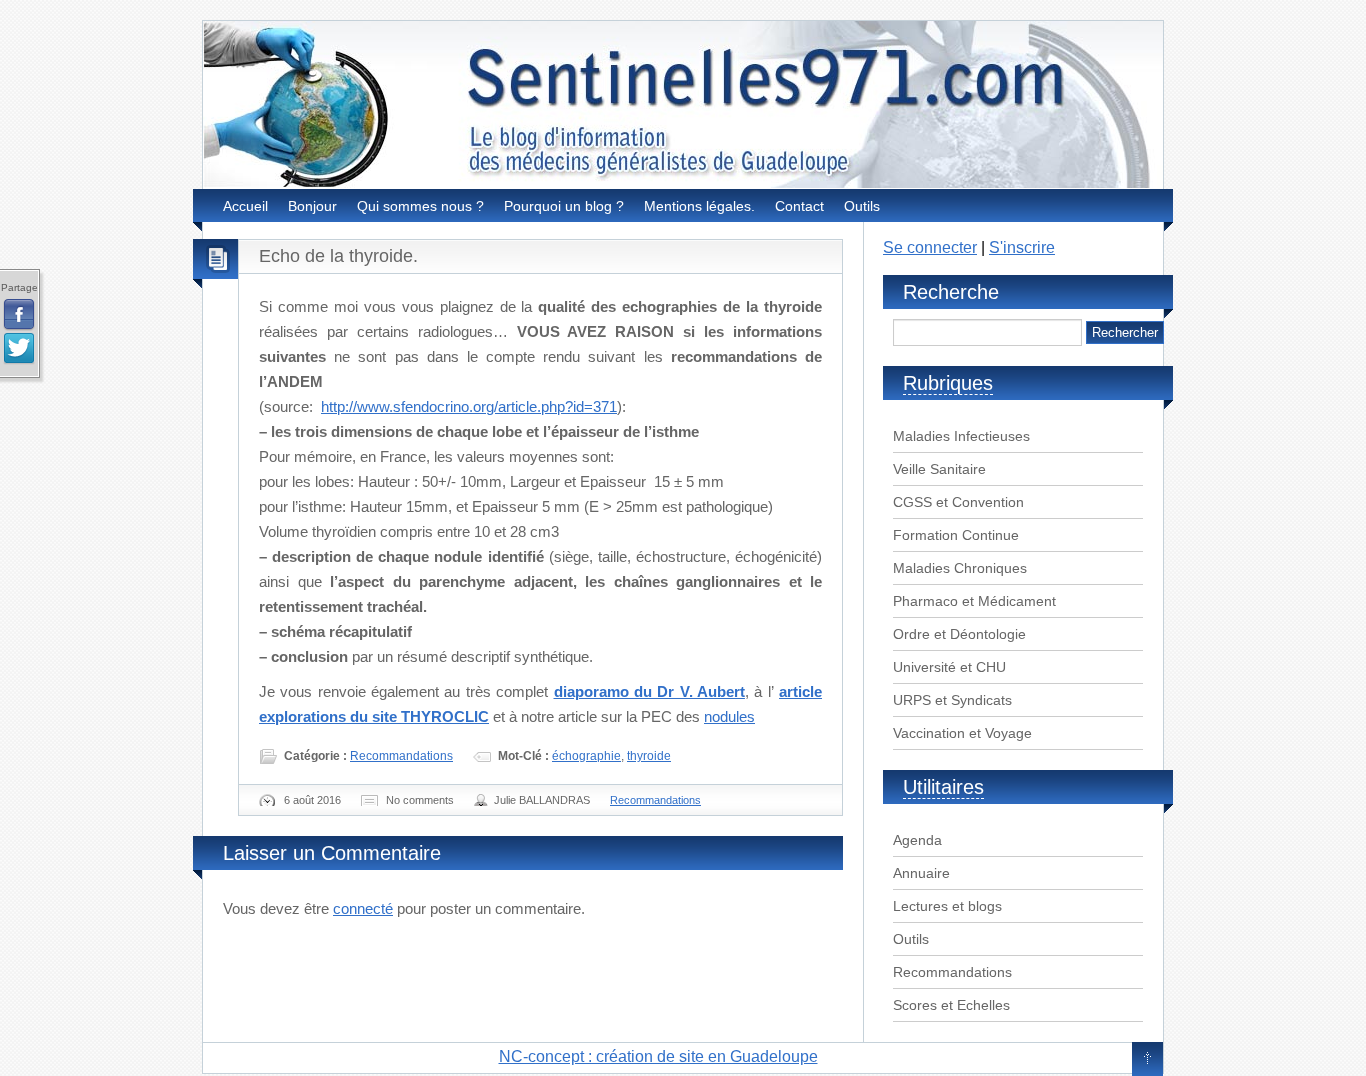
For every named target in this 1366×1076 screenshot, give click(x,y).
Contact (799, 206)
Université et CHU (949, 667)
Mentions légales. (699, 206)
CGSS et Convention (958, 502)
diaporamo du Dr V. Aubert (649, 691)
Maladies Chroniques (960, 568)
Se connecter (930, 247)
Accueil (245, 206)
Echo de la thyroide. (338, 256)
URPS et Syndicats (952, 700)
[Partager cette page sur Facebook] (19, 315)
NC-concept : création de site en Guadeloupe (658, 1056)
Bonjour (312, 206)
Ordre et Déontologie (959, 634)
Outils (862, 206)
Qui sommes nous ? (420, 206)
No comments (420, 800)
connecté (363, 908)
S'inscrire (1022, 247)
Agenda (917, 840)
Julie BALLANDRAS (542, 800)
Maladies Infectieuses (961, 436)
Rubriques (948, 383)
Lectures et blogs (947, 906)
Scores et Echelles (951, 1005)
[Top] (1147, 1060)
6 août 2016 (312, 800)
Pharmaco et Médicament (974, 601)
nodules (729, 716)
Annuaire (921, 873)
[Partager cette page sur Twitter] (19, 349)
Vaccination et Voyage (962, 733)
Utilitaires (943, 787)
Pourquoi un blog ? (564, 206)
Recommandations (401, 756)
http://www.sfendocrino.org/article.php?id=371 (469, 406)
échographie (586, 756)
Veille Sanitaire (939, 469)
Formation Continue (956, 535)
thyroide (649, 756)
